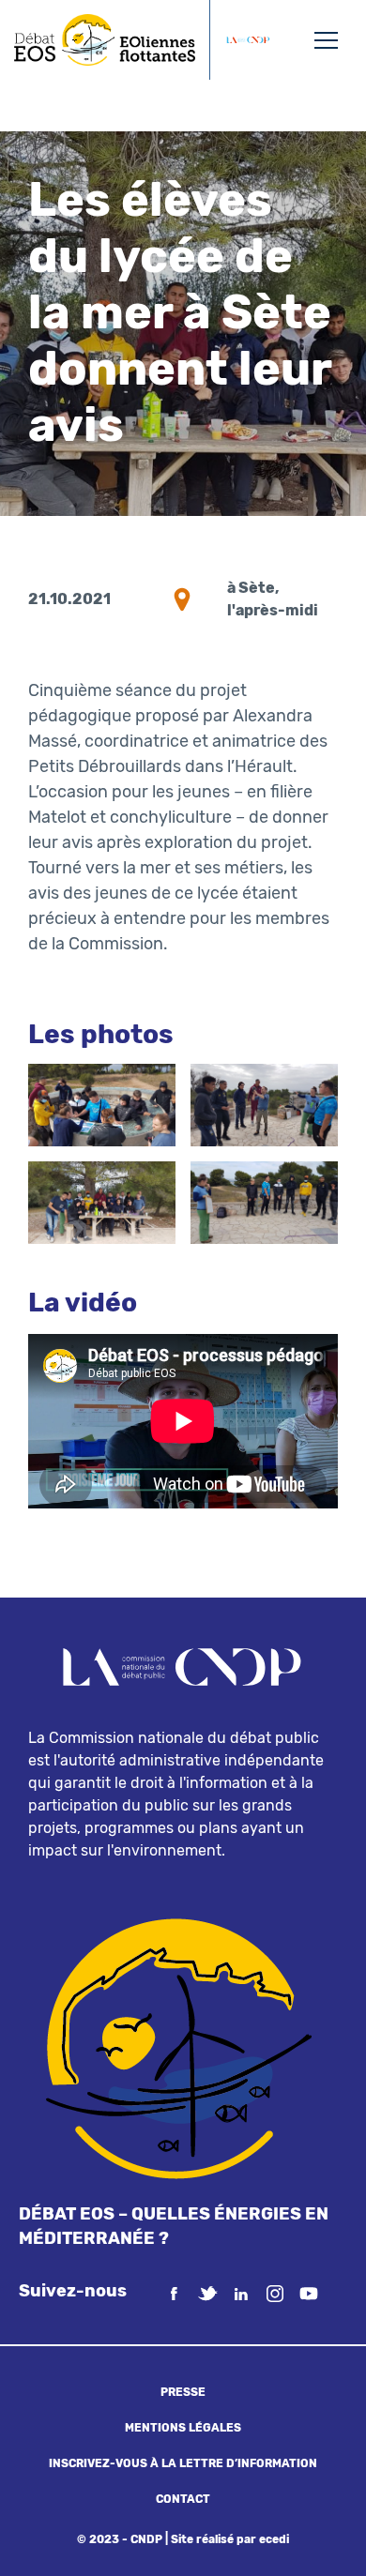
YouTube (309, 2294)
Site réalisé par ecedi (230, 2539)
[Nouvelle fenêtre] (248, 40)
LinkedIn (241, 2294)
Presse (183, 2392)
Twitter (207, 2294)
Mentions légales (183, 2428)
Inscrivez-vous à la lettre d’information (183, 2463)
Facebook (174, 2294)
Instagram (275, 2294)
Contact (183, 2499)
